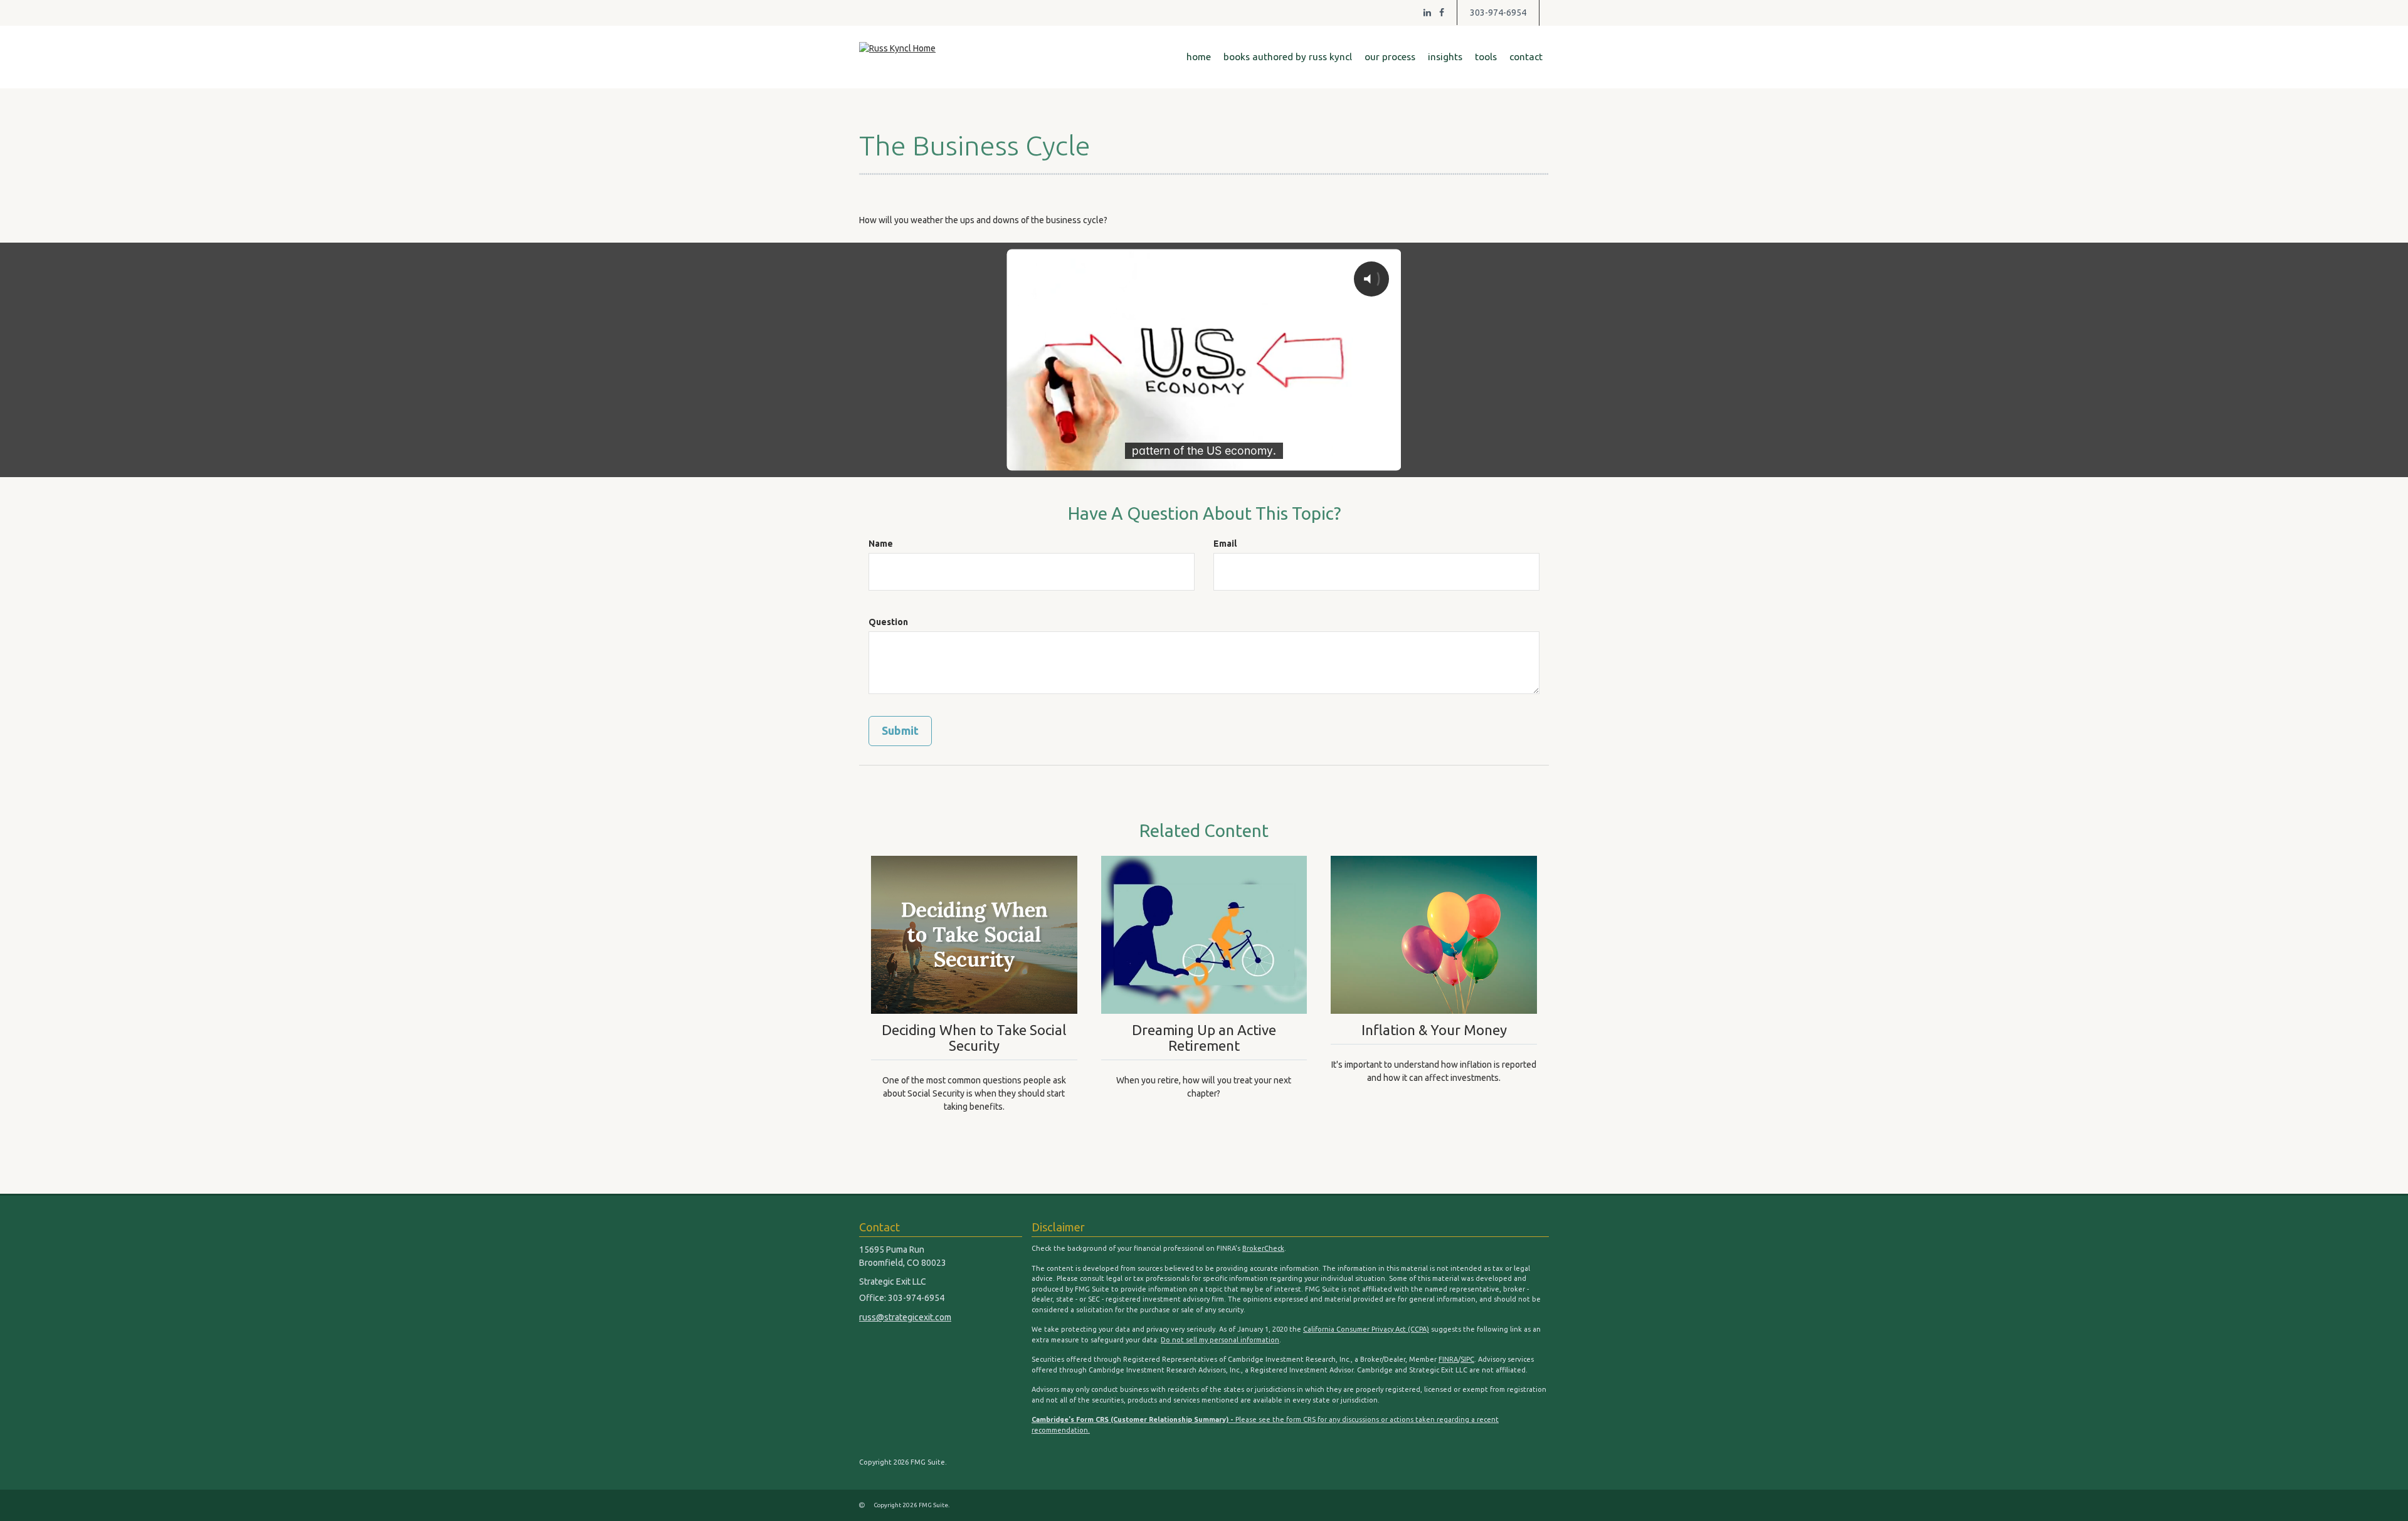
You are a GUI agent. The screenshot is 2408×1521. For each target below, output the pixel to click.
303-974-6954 (1498, 13)
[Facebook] (1442, 13)
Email (1225, 544)
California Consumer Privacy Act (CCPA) (1366, 1329)
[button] (1288, 57)
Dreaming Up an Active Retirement (1204, 1038)
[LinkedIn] (1427, 13)
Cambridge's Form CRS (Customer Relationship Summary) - (1133, 1419)
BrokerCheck (1263, 1248)
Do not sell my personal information (1220, 1340)
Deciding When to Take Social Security (974, 1038)
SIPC (1467, 1359)
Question (888, 622)
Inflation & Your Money (1434, 1030)
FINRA (1448, 1359)
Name (881, 544)
